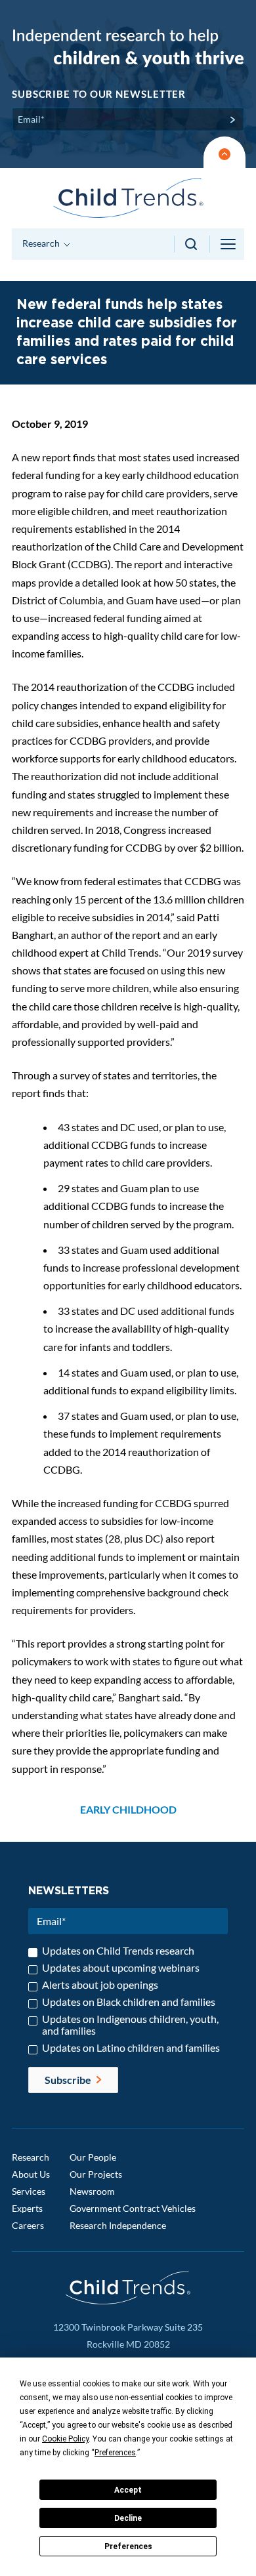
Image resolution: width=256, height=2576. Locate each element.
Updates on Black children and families (129, 2002)
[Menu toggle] (229, 244)
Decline (128, 2518)
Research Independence (118, 2225)
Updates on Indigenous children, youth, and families (130, 2025)
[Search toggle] (192, 244)
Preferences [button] (115, 2453)
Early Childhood (128, 1809)
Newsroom (92, 2191)
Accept (128, 2490)
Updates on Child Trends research (118, 1951)
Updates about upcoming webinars (121, 1968)
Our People (93, 2157)
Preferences (128, 2546)
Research (31, 2157)
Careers (28, 2225)
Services (29, 2191)
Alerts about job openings (100, 1985)
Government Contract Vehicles (133, 2208)
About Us (31, 2174)
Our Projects (96, 2174)
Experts (27, 2208)
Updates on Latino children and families (131, 2048)
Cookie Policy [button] (65, 2439)
